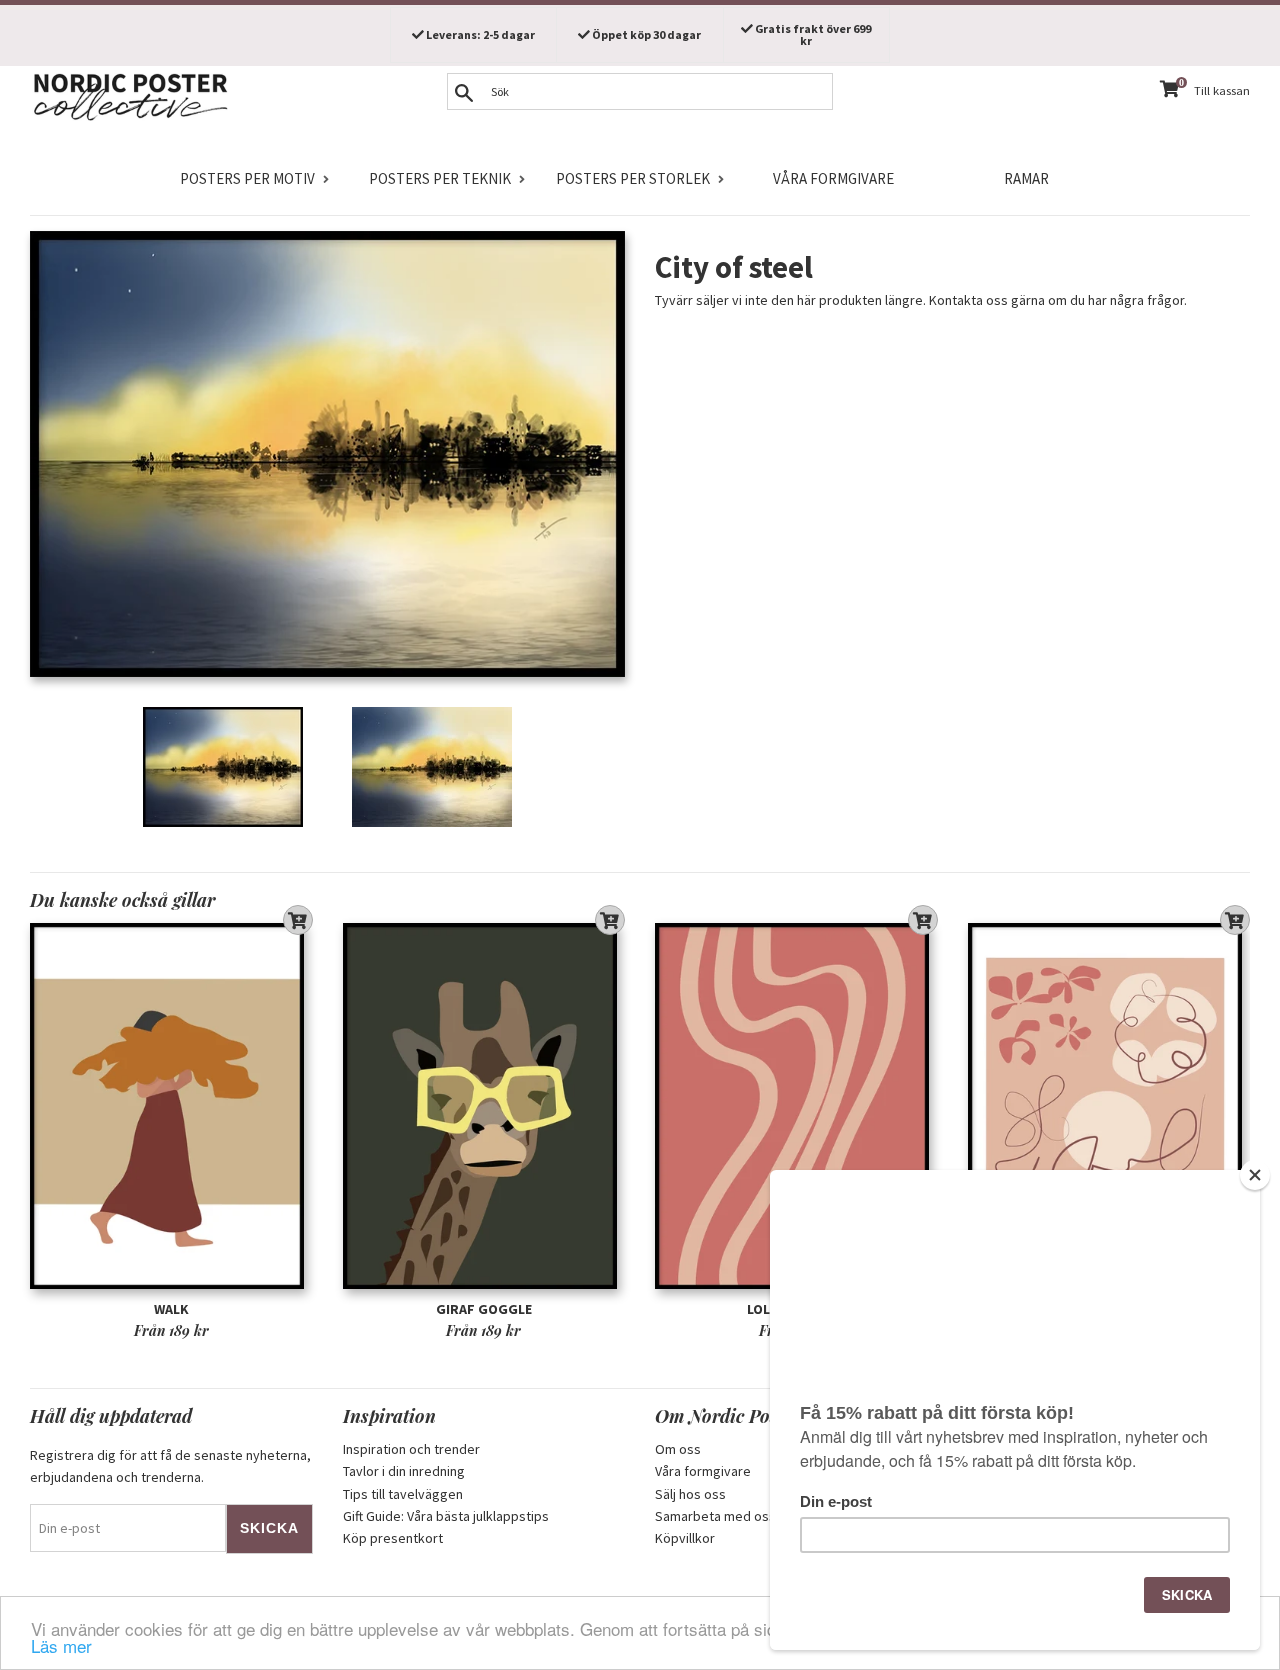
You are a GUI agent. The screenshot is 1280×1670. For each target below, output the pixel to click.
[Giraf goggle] (484, 1105)
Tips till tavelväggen (403, 1494)
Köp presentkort (393, 1538)
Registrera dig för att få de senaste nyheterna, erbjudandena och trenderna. (170, 1466)
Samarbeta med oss (715, 1516)
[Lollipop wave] (796, 1105)
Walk (171, 1309)
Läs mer (61, 1645)
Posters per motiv (247, 178)
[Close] (1255, 1175)
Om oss (678, 1449)
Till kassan (1222, 90)
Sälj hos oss (690, 1494)
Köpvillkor (685, 1538)
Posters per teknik (440, 178)
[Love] (1109, 1105)
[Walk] (171, 1105)
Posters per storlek (633, 178)
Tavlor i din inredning (404, 1471)
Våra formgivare (833, 178)
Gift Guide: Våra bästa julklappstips (446, 1516)
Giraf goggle (484, 1309)
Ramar (1026, 178)
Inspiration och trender (411, 1449)
